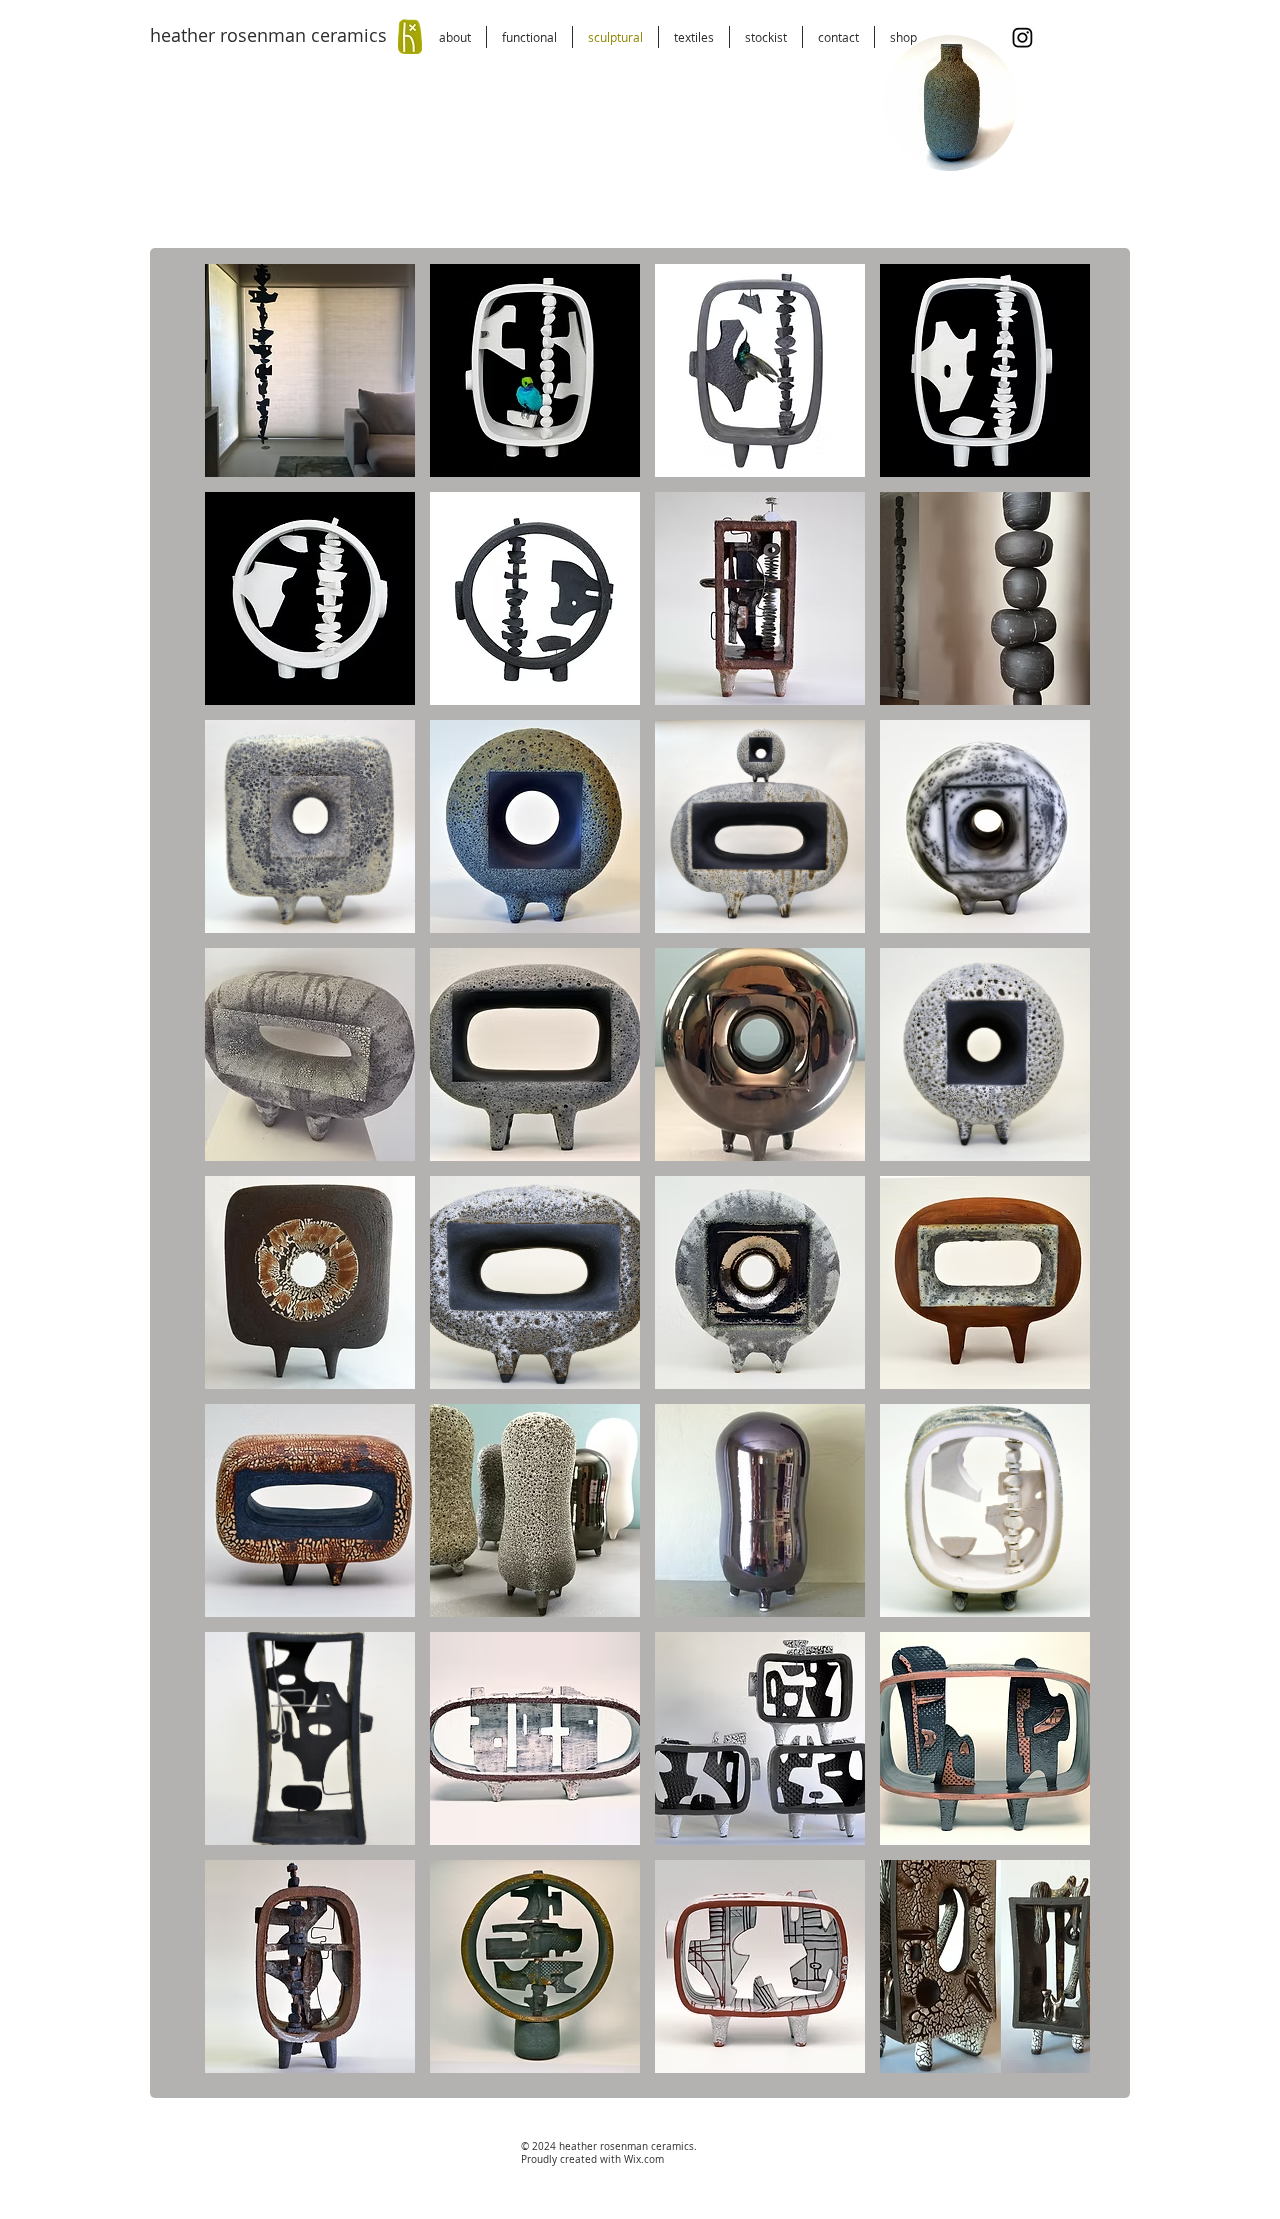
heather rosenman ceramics (268, 35)
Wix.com (644, 2159)
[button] (991, 149)
